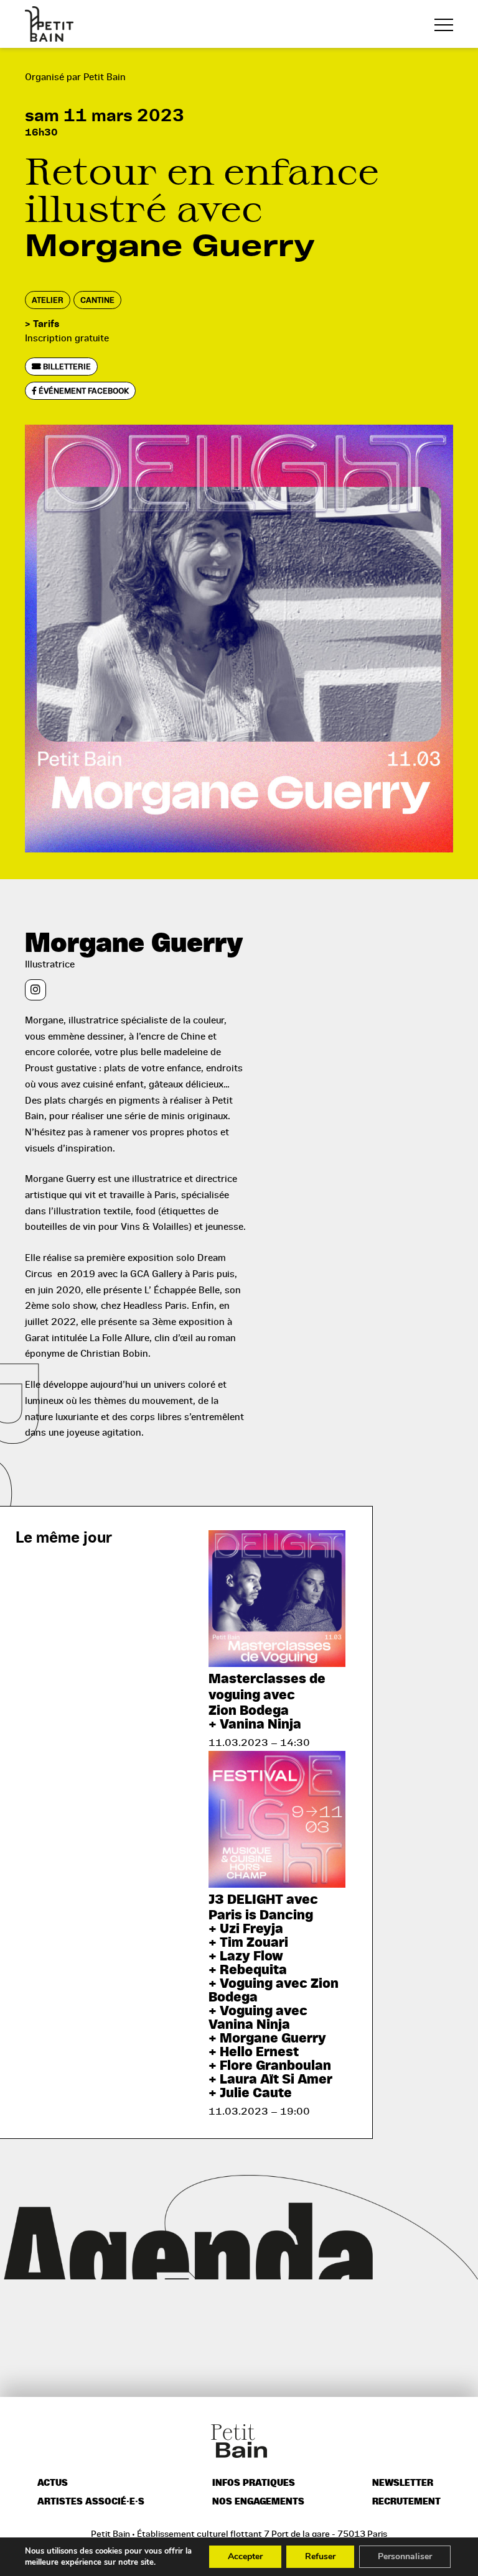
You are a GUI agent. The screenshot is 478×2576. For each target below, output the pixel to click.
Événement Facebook (83, 391)
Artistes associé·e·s (91, 2502)
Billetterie (66, 367)
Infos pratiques (254, 2483)
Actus (53, 2483)
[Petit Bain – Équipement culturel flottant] (49, 24)
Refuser (320, 2556)
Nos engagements (258, 2502)
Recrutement (406, 2502)
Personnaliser (405, 2556)
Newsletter (403, 2483)
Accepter (245, 2556)
